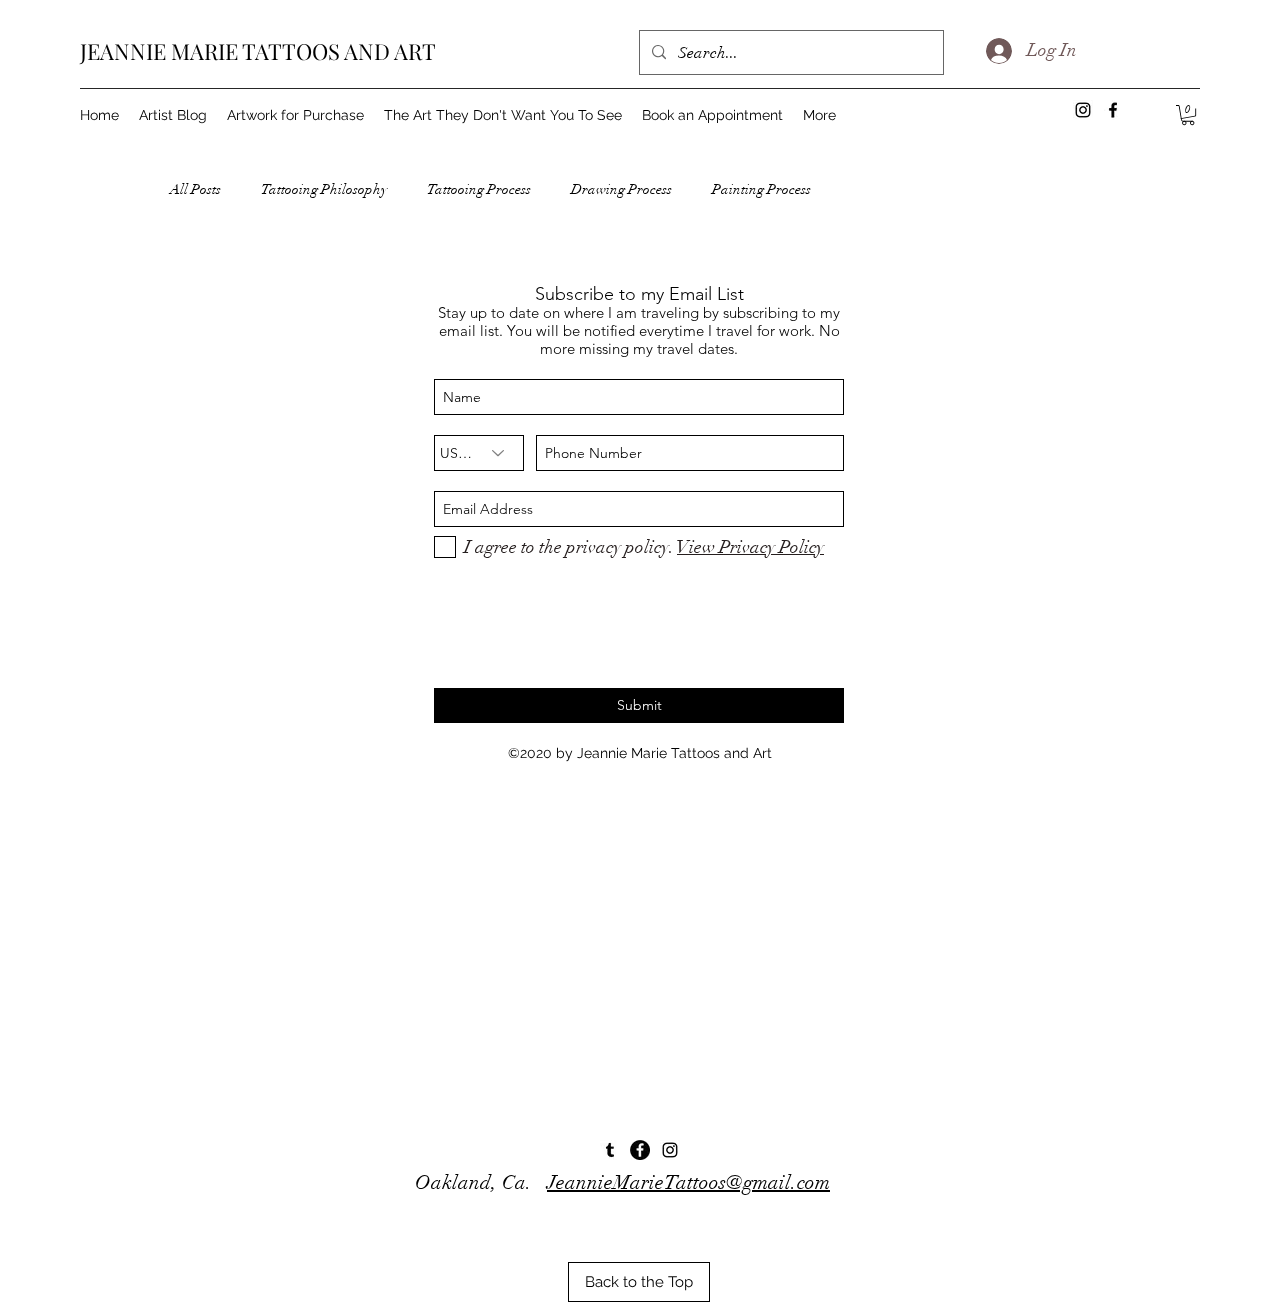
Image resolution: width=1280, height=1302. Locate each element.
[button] (1188, 115)
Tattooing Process (479, 189)
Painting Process (761, 189)
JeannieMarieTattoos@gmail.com (688, 1182)
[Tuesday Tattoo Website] (610, 1150)
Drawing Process (621, 189)
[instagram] (670, 1150)
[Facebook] (640, 1150)
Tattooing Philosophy (324, 189)
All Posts (195, 189)
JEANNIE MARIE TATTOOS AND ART (258, 51)
